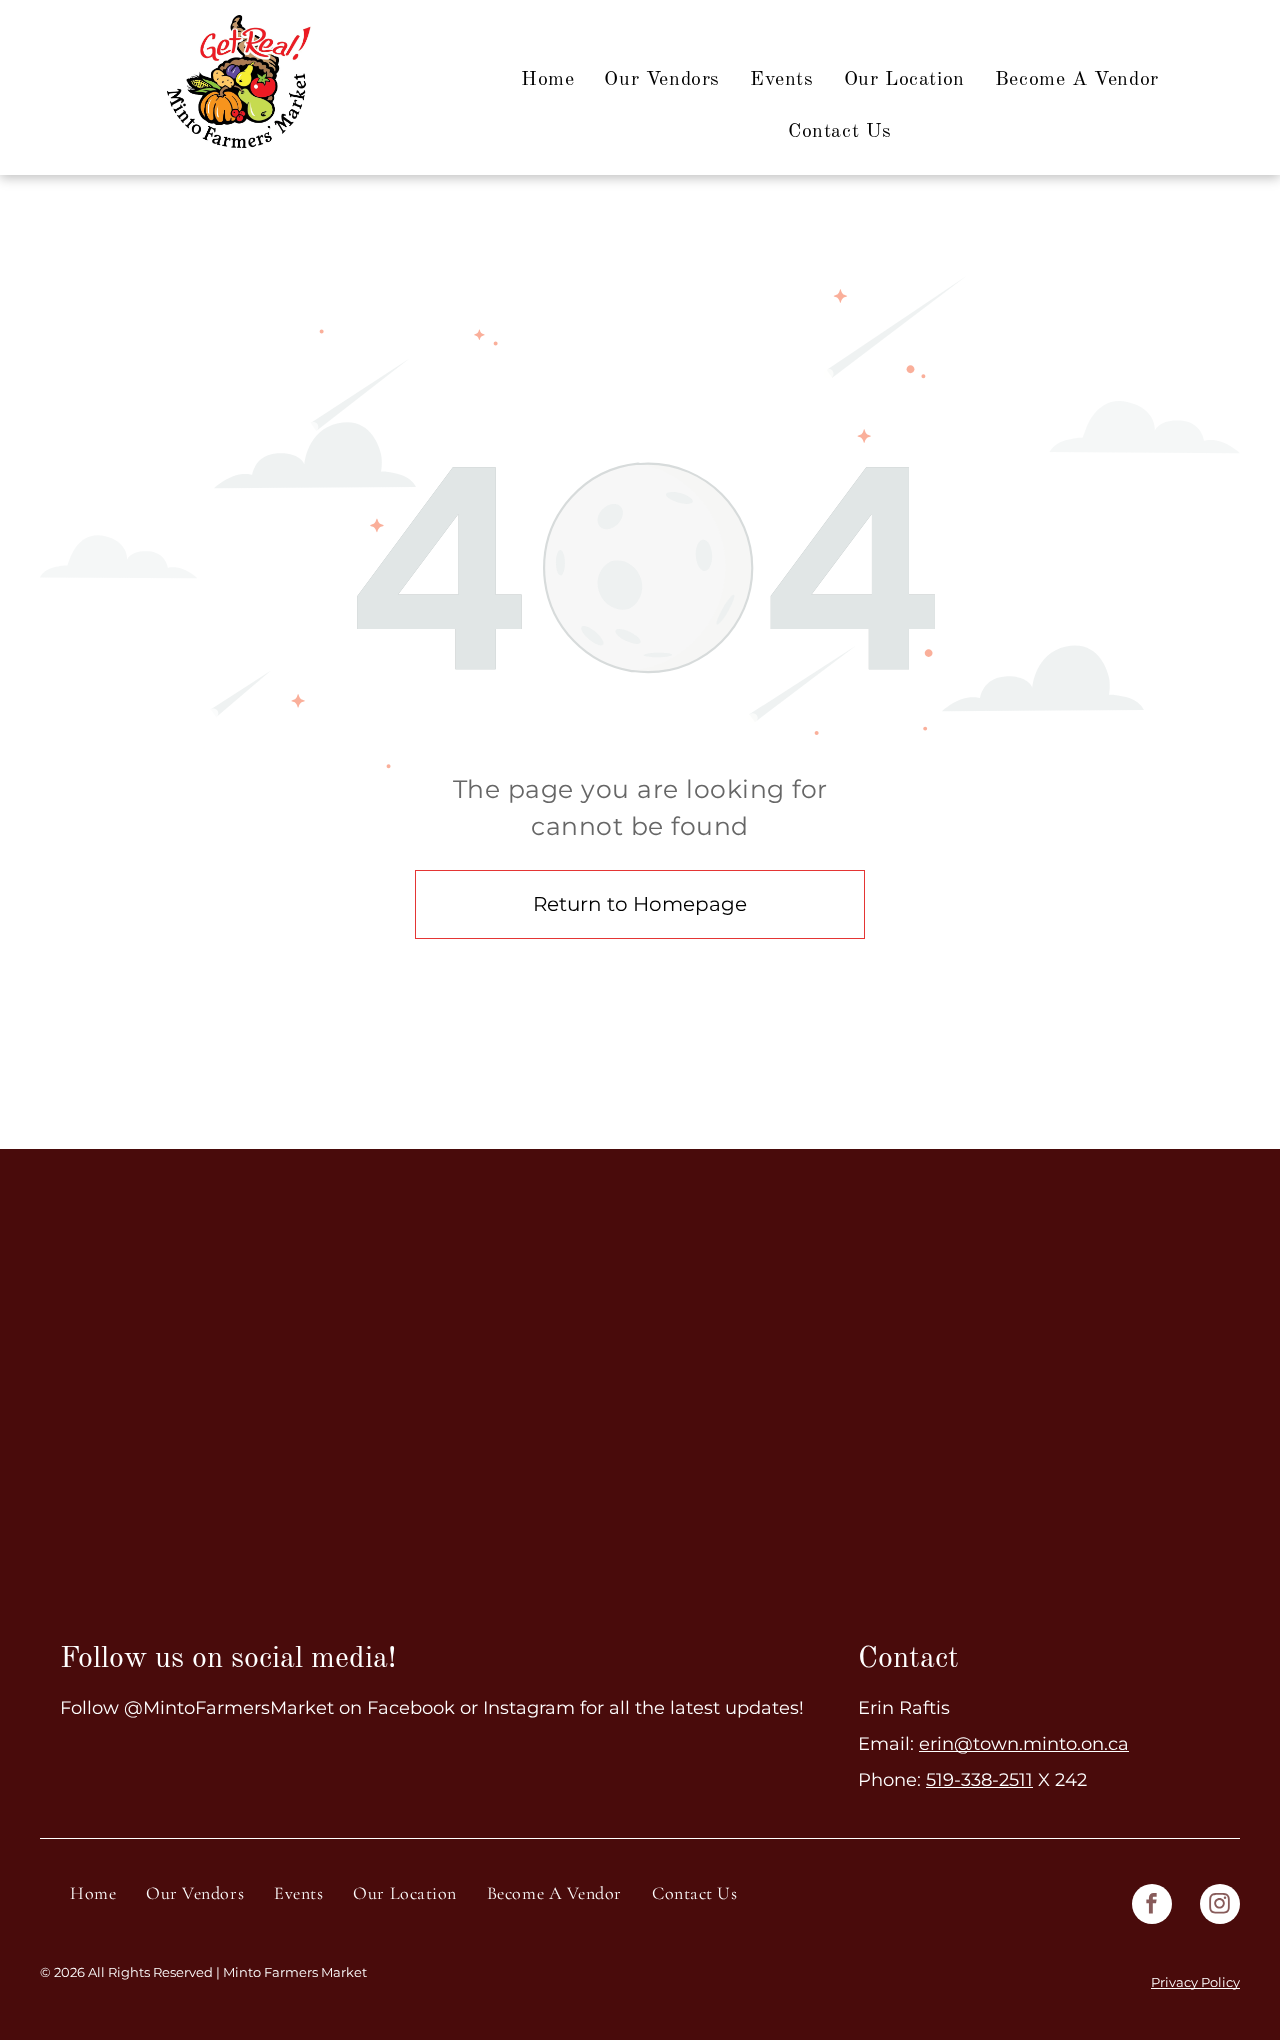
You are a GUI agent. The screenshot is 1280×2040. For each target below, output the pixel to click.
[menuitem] (547, 80)
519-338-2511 (979, 1780)
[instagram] (1220, 1906)
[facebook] (1152, 1906)
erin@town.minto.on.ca (1024, 1744)
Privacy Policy (1195, 1982)
